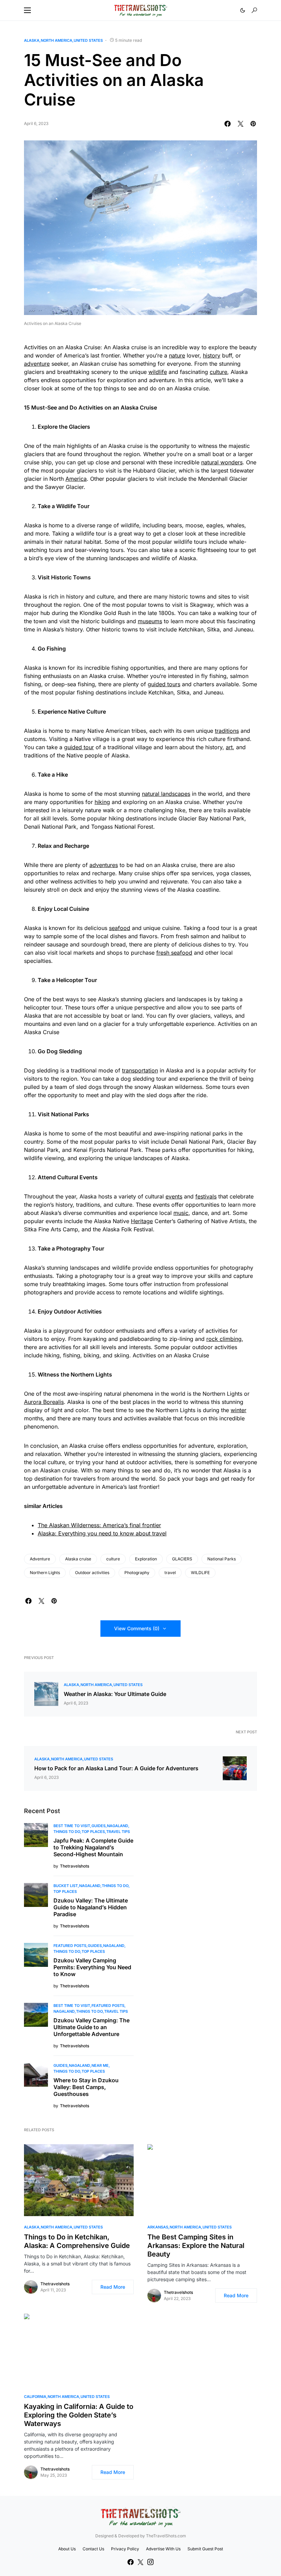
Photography (73, 1248)
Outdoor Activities (78, 1311)
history (212, 355)
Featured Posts (70, 1946)
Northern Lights (45, 1573)
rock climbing (224, 1339)
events (174, 1196)
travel (170, 1573)
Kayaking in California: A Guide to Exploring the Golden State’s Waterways (79, 2415)
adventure (37, 364)
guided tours (164, 684)
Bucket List (66, 1886)
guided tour (79, 747)
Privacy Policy (125, 2549)
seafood (120, 928)
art (229, 747)
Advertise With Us (163, 2549)
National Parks (222, 1559)
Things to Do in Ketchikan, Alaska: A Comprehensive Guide (77, 2241)
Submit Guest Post (205, 2549)
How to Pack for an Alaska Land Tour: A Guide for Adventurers (116, 1768)
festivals (206, 1196)
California (35, 2397)
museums (150, 621)
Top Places (93, 1832)
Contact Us (93, 2549)
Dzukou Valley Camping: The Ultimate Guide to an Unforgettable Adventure (91, 2027)
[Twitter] (140, 2562)
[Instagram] (150, 2562)
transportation (140, 1070)
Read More (113, 2287)
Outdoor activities (92, 1573)
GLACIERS (182, 1559)
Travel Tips (118, 1832)
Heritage (142, 1221)
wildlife (158, 372)
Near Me (100, 2065)
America (76, 479)
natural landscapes (166, 794)
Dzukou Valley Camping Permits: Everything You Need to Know (92, 1967)
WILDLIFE (200, 1573)
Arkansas (158, 2227)
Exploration (146, 1559)
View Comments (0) (137, 1628)
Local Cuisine (71, 909)
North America (57, 40)
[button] (27, 10)
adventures (104, 865)
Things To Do (67, 1832)
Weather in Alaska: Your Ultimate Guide (115, 1694)
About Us (67, 2549)
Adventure (40, 1559)
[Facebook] (131, 2562)
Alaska (32, 40)
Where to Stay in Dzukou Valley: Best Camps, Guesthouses (86, 2087)
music (181, 1213)
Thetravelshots (55, 2284)
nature (177, 355)
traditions (227, 731)
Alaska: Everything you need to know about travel (102, 1533)
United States (88, 40)
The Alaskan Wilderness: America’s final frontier (99, 1525)
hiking (102, 802)
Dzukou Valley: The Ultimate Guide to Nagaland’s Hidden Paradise (91, 1907)
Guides (99, 1826)
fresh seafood (174, 953)
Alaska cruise (78, 1559)
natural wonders (222, 462)
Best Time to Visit (72, 1826)
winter (239, 1410)
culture (218, 372)
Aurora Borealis (44, 1402)
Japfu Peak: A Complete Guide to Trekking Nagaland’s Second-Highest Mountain (93, 1847)
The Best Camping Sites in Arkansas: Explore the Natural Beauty (196, 2246)
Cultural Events (77, 1177)
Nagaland (118, 1826)
